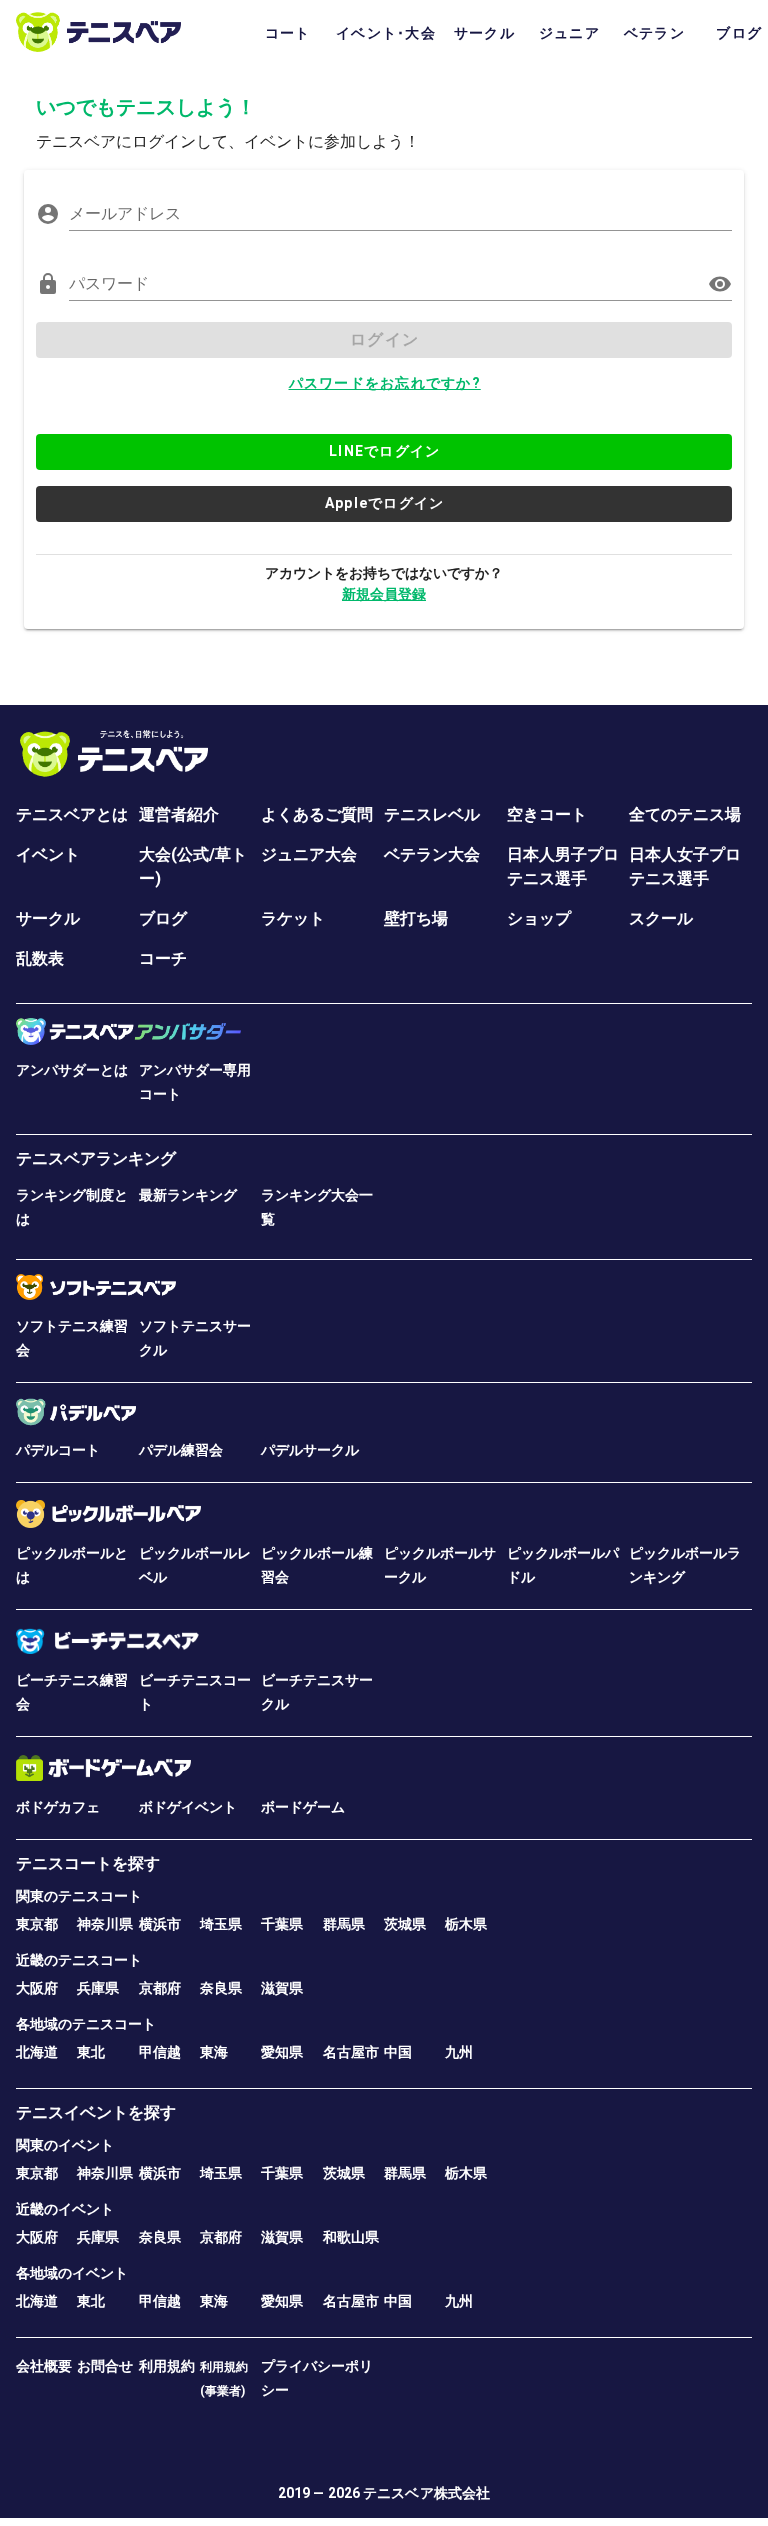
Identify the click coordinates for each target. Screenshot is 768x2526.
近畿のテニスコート (79, 1960)
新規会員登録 (384, 594)
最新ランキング (188, 1195)
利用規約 (167, 2366)
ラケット (293, 918)
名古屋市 (351, 2052)
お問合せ (105, 2366)
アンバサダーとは (72, 1070)
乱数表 (40, 958)
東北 (91, 2052)
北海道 (37, 2052)
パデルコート (58, 1450)
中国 (398, 2052)
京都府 (160, 1988)
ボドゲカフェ (58, 1807)
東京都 (37, 1924)
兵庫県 (98, 1988)
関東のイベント (65, 2145)
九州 (459, 2052)
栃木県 (466, 1924)
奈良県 (221, 1988)
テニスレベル (432, 814)
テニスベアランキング (96, 1158)
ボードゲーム (303, 1807)
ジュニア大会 (309, 854)
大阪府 (37, 1988)
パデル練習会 (181, 1450)
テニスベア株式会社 (426, 2493)
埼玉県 (221, 1924)
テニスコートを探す (88, 1863)
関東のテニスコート (79, 1896)
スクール (661, 918)
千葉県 (282, 1924)
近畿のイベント (65, 2209)
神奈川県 (105, 1924)
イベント (48, 854)
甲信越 (160, 2052)
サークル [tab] (484, 33)
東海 (214, 2052)
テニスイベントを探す (96, 2112)
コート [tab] (288, 33)
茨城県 (405, 1924)
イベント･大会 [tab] (386, 33)
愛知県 (282, 2052)
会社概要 (44, 2366)
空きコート (547, 814)
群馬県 (344, 1924)
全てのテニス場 (685, 814)
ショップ (539, 918)
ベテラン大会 (432, 854)
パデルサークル (310, 1450)
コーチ (163, 958)
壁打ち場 (416, 918)
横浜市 (160, 1924)
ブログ (163, 918)
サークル (48, 918)
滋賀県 (282, 1988)
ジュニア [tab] (569, 33)
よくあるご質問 (317, 814)
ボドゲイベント (188, 1807)
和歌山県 (351, 2237)
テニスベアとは (72, 814)
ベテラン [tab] (654, 33)
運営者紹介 (179, 814)
